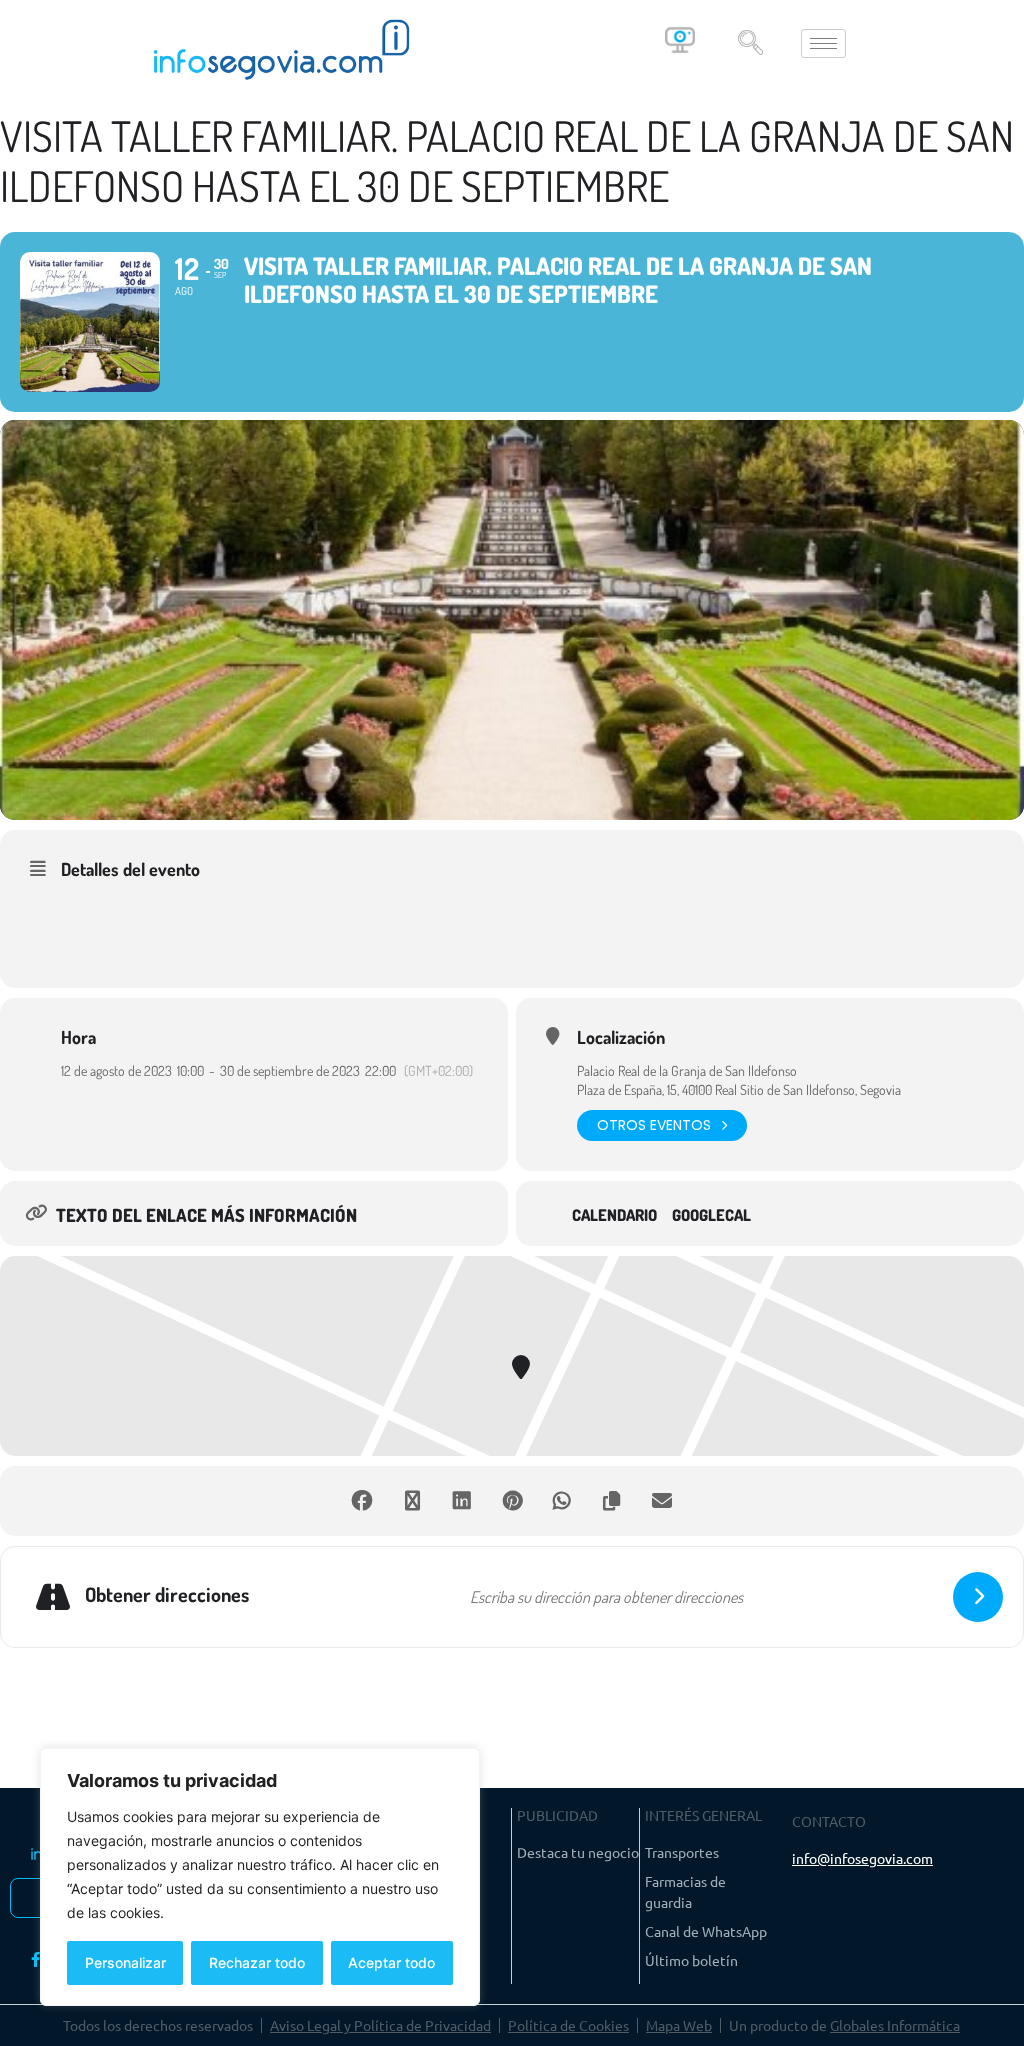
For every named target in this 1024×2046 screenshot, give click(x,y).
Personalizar (125, 1962)
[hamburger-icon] (823, 43)
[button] (750, 44)
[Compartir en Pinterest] (512, 1501)
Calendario (614, 1215)
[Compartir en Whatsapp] (562, 1501)
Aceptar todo (391, 1962)
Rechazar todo (257, 1962)
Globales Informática (895, 2025)
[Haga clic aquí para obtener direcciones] (978, 1597)
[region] (260, 1877)
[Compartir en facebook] (362, 1501)
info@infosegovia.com (862, 1858)
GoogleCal (711, 1215)
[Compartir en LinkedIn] (462, 1501)
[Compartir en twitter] (412, 1501)
